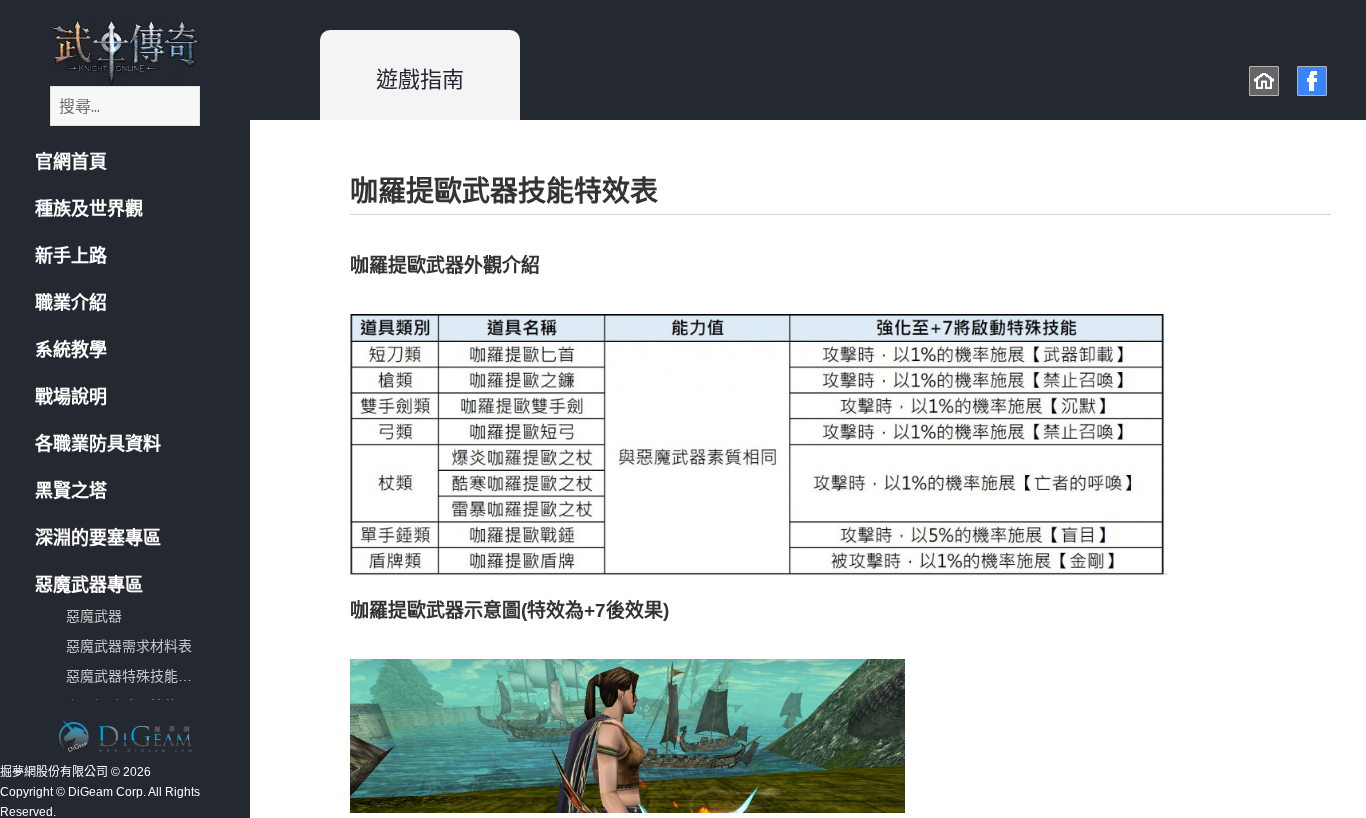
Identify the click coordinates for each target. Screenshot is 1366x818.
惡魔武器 (94, 616)
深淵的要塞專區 (98, 538)
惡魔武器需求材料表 (129, 646)
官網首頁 (71, 162)
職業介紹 (71, 303)
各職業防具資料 (98, 444)
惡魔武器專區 (89, 585)
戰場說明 (71, 397)
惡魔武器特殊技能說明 (136, 676)
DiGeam (125, 736)
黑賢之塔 (71, 491)
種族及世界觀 (89, 209)
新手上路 (71, 256)
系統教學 (71, 350)
